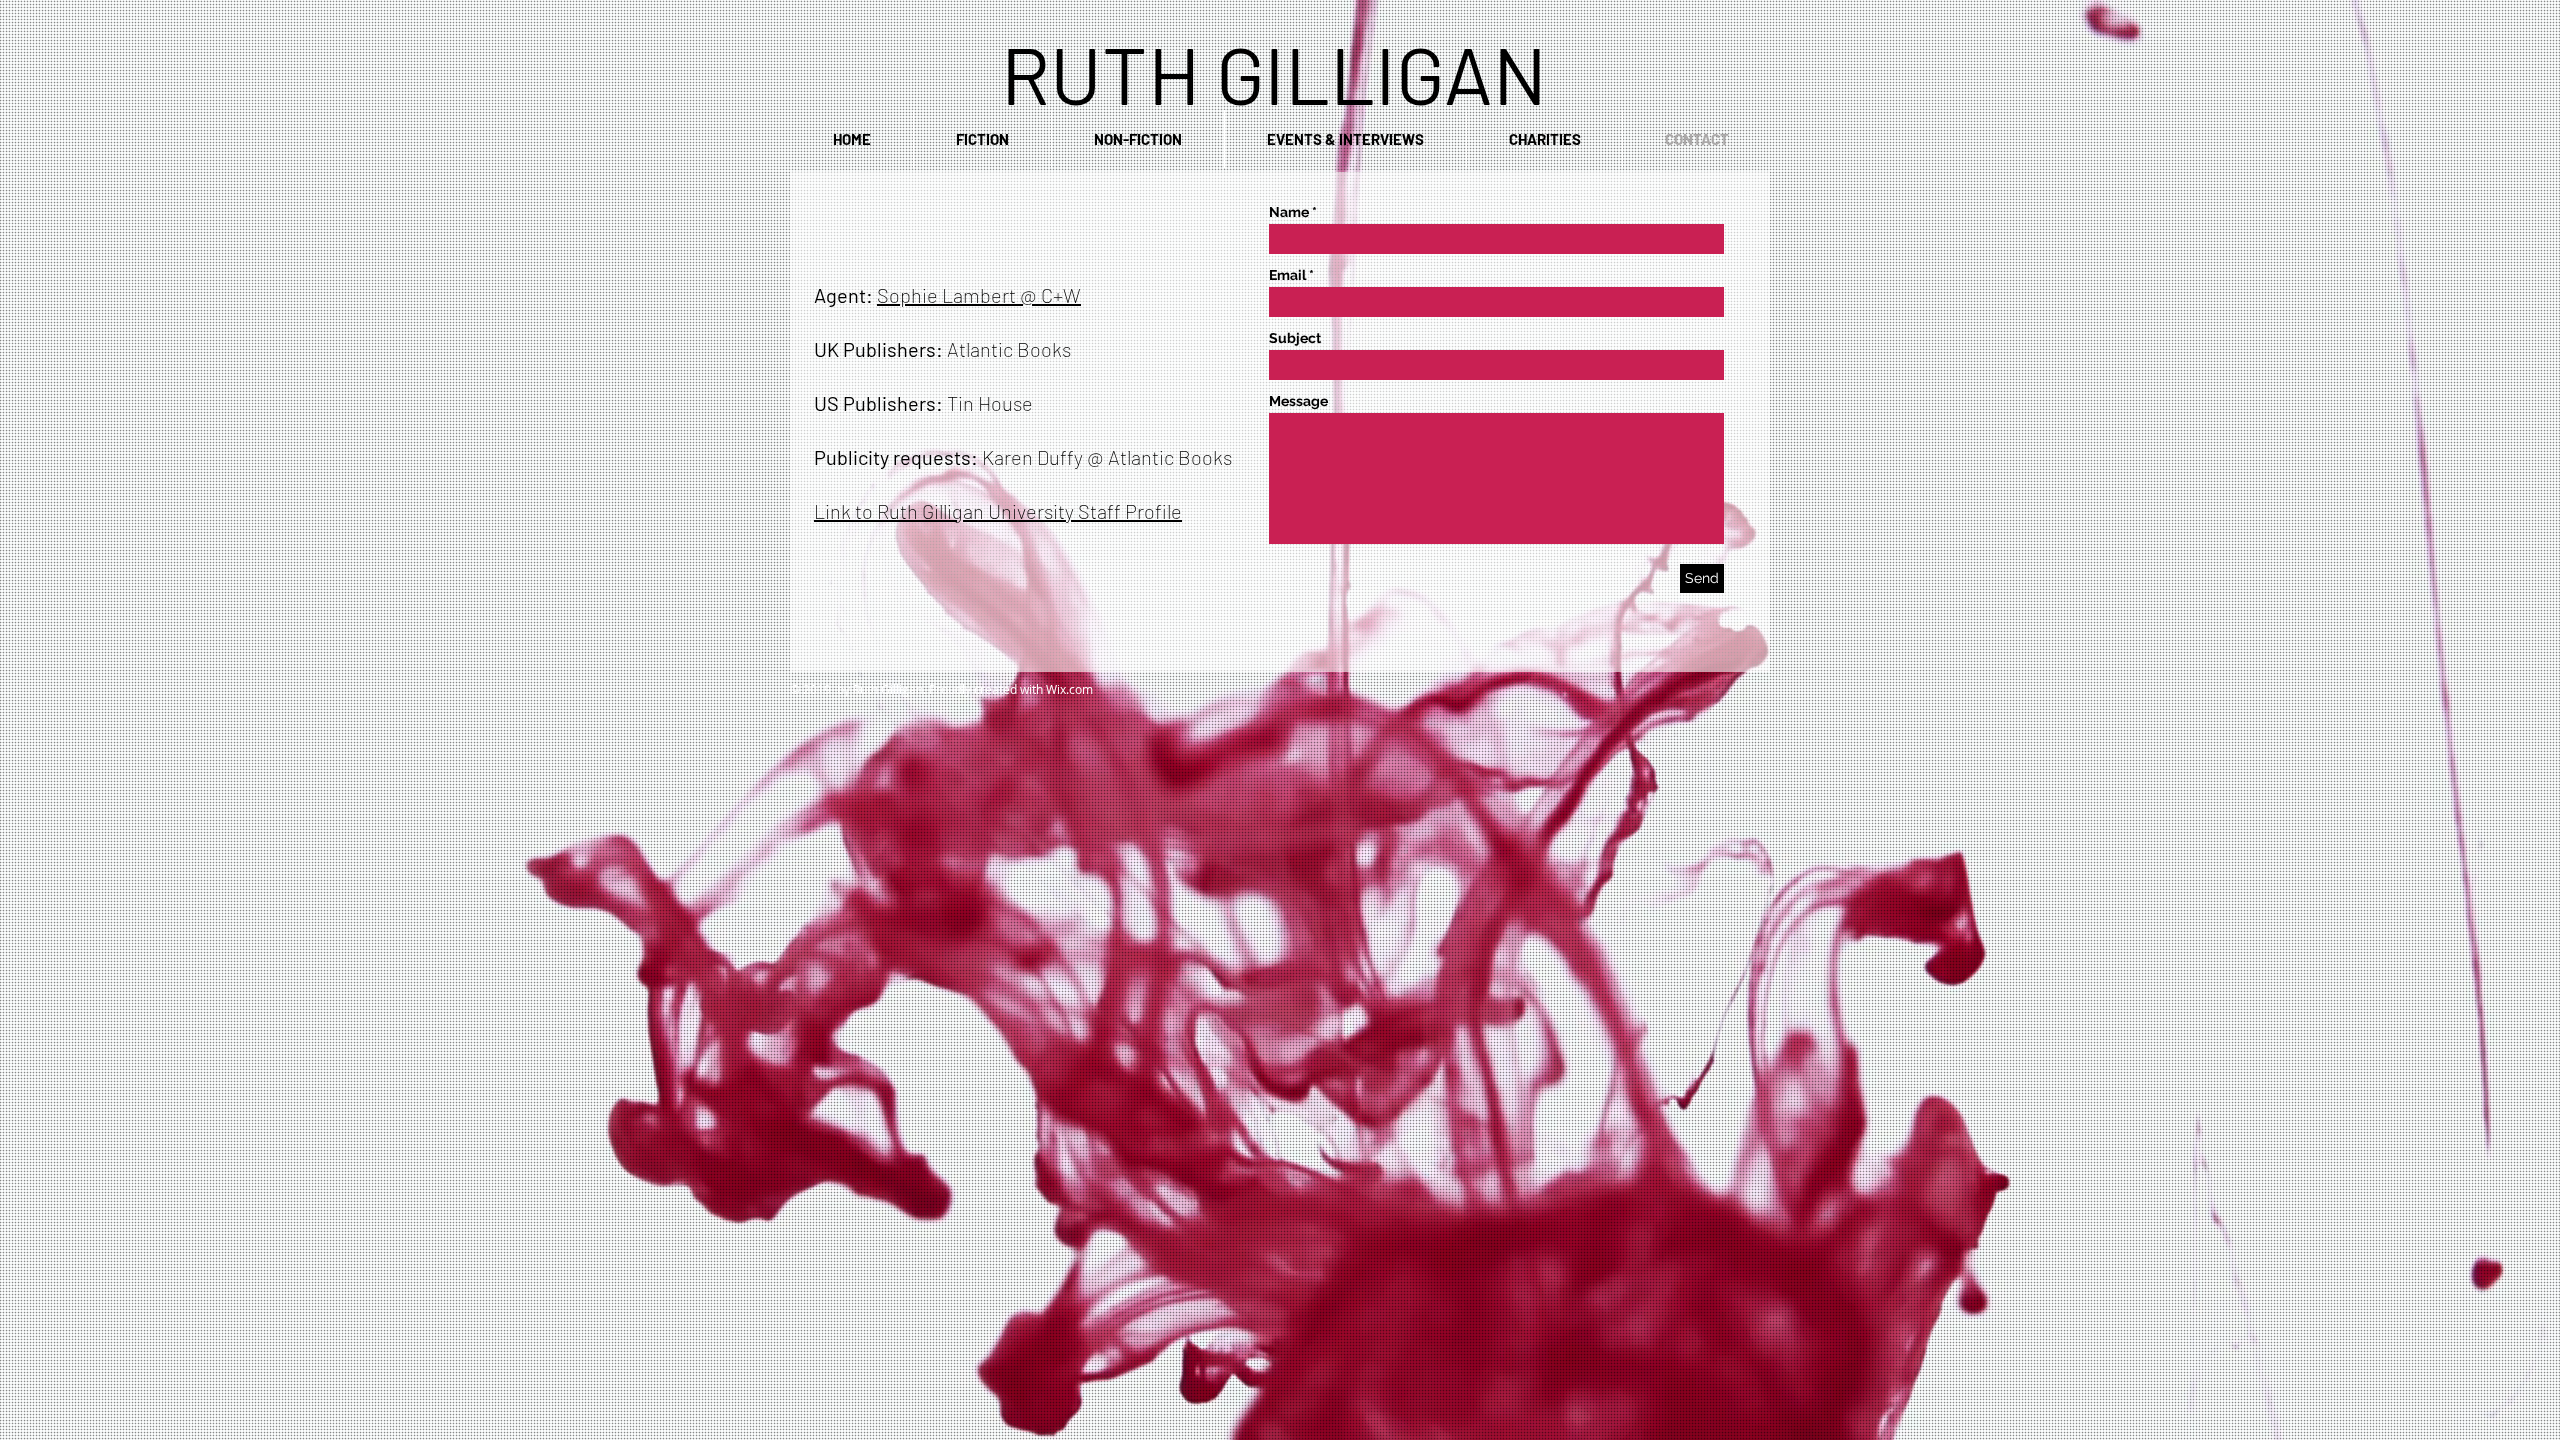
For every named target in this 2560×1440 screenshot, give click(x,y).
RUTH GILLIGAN (1274, 73)
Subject (1295, 338)
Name (1289, 212)
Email (1287, 275)
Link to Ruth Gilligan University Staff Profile (998, 511)
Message (1298, 401)
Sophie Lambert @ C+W (979, 295)
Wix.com (1069, 689)
